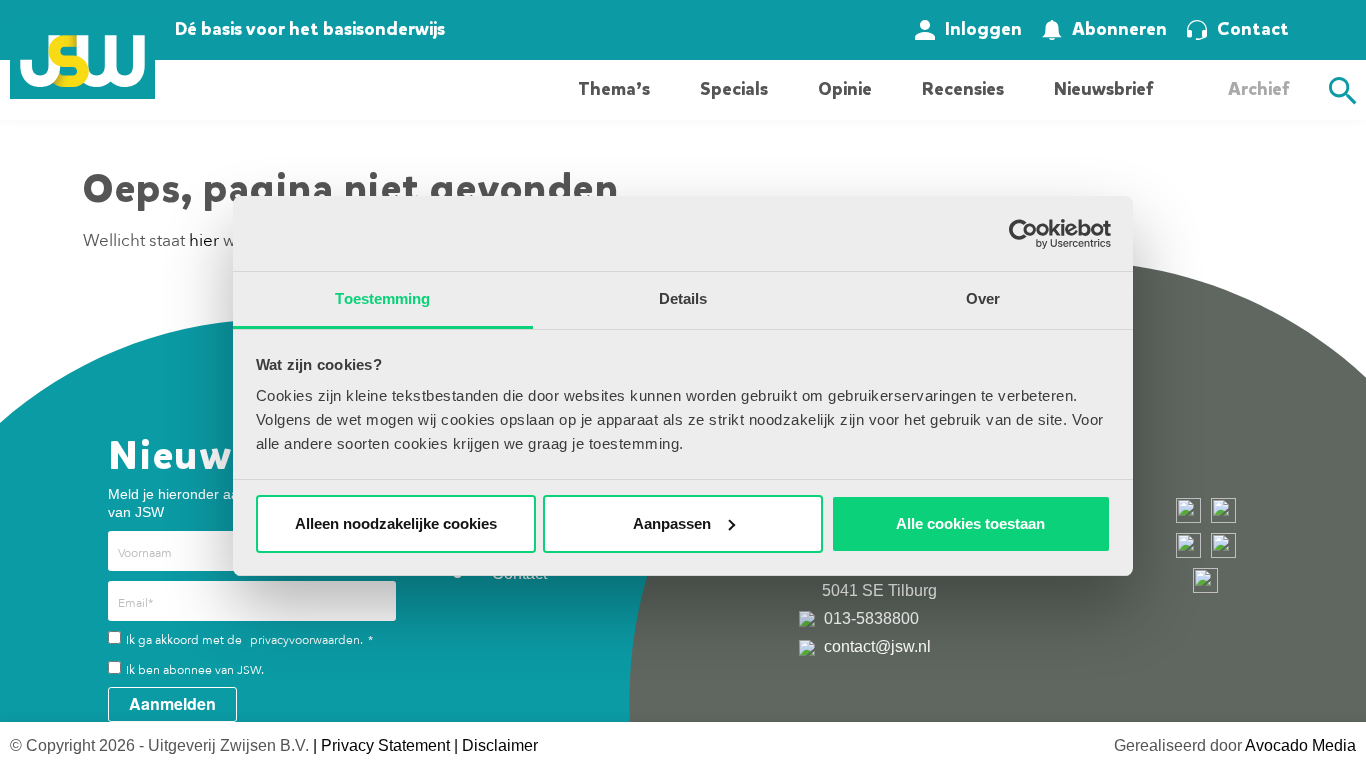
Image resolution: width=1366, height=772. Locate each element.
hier (204, 240)
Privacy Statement (385, 745)
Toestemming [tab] (382, 298)
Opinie (845, 89)
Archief (1258, 89)
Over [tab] (983, 298)
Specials (734, 89)
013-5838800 (869, 618)
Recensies (963, 89)
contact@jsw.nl (875, 646)
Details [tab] (683, 298)
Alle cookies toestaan (970, 523)
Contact (1253, 29)
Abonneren (1119, 29)
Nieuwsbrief (1103, 89)
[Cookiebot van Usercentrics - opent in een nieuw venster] (1023, 234)
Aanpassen (672, 523)
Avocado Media (1300, 745)
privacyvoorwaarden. (306, 640)
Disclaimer (500, 745)
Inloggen (983, 29)
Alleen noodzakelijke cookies (396, 523)
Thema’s (614, 89)
